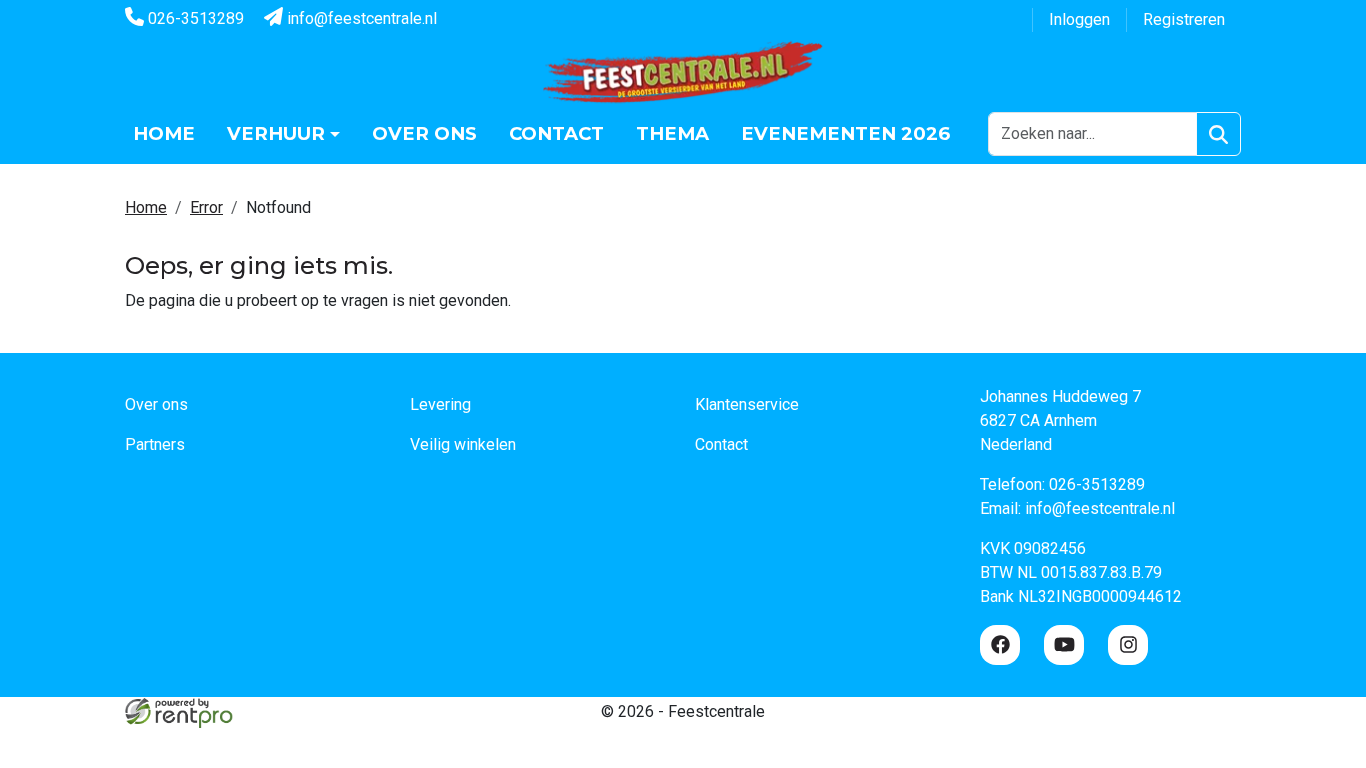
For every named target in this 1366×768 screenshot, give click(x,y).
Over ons (424, 133)
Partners (155, 444)
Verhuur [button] (276, 133)
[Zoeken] (1218, 134)
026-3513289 (194, 18)
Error (206, 207)
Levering (440, 404)
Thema (672, 133)
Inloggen (1079, 19)
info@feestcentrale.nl (360, 18)
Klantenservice (747, 404)
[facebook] (1000, 645)
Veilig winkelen (463, 444)
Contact (556, 133)
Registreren (1184, 19)
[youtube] (1064, 645)
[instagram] (1128, 645)
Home (164, 133)
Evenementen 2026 (845, 133)
